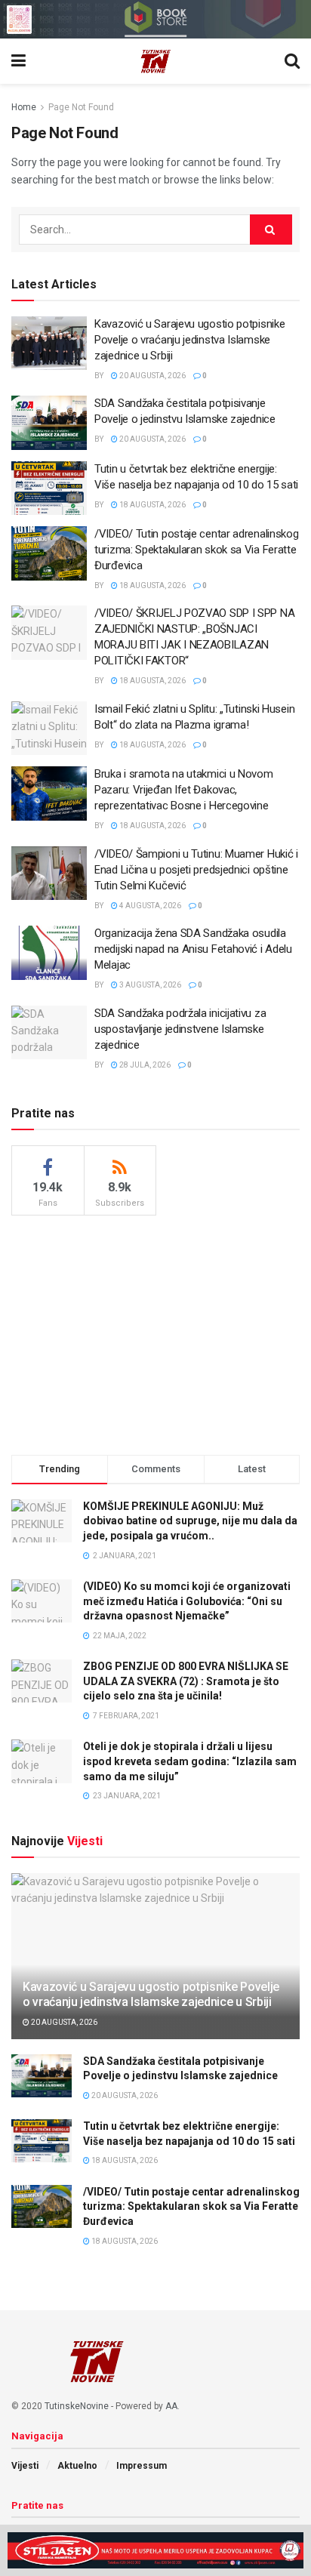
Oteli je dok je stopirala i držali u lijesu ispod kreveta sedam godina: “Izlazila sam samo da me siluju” (190, 1761)
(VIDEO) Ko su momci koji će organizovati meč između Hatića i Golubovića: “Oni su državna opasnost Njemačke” (187, 1601)
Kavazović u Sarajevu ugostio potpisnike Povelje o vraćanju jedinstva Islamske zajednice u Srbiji (189, 340)
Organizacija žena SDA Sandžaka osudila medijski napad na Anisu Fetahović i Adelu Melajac (193, 949)
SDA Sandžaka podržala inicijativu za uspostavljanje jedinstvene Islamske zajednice (180, 1029)
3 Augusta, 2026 (149, 985)
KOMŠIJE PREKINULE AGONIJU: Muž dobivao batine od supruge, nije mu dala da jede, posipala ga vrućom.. (190, 1521)
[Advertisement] (155, 1333)
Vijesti (25, 2466)
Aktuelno (77, 2466)
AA (171, 2406)
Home (24, 107)
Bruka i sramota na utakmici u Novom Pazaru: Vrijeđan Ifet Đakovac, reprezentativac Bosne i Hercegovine (184, 790)
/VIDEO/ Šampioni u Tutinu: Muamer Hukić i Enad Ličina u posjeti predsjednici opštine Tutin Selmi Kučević (196, 870)
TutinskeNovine (77, 2406)
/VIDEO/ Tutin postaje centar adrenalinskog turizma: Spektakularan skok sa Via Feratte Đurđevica (196, 550)
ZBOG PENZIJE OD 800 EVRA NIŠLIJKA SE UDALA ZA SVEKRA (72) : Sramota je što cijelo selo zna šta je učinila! (186, 1681)
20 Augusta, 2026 (152, 376)
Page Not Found (81, 107)
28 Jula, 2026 (144, 1065)
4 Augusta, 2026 (149, 906)
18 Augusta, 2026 (152, 505)
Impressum (142, 2466)
